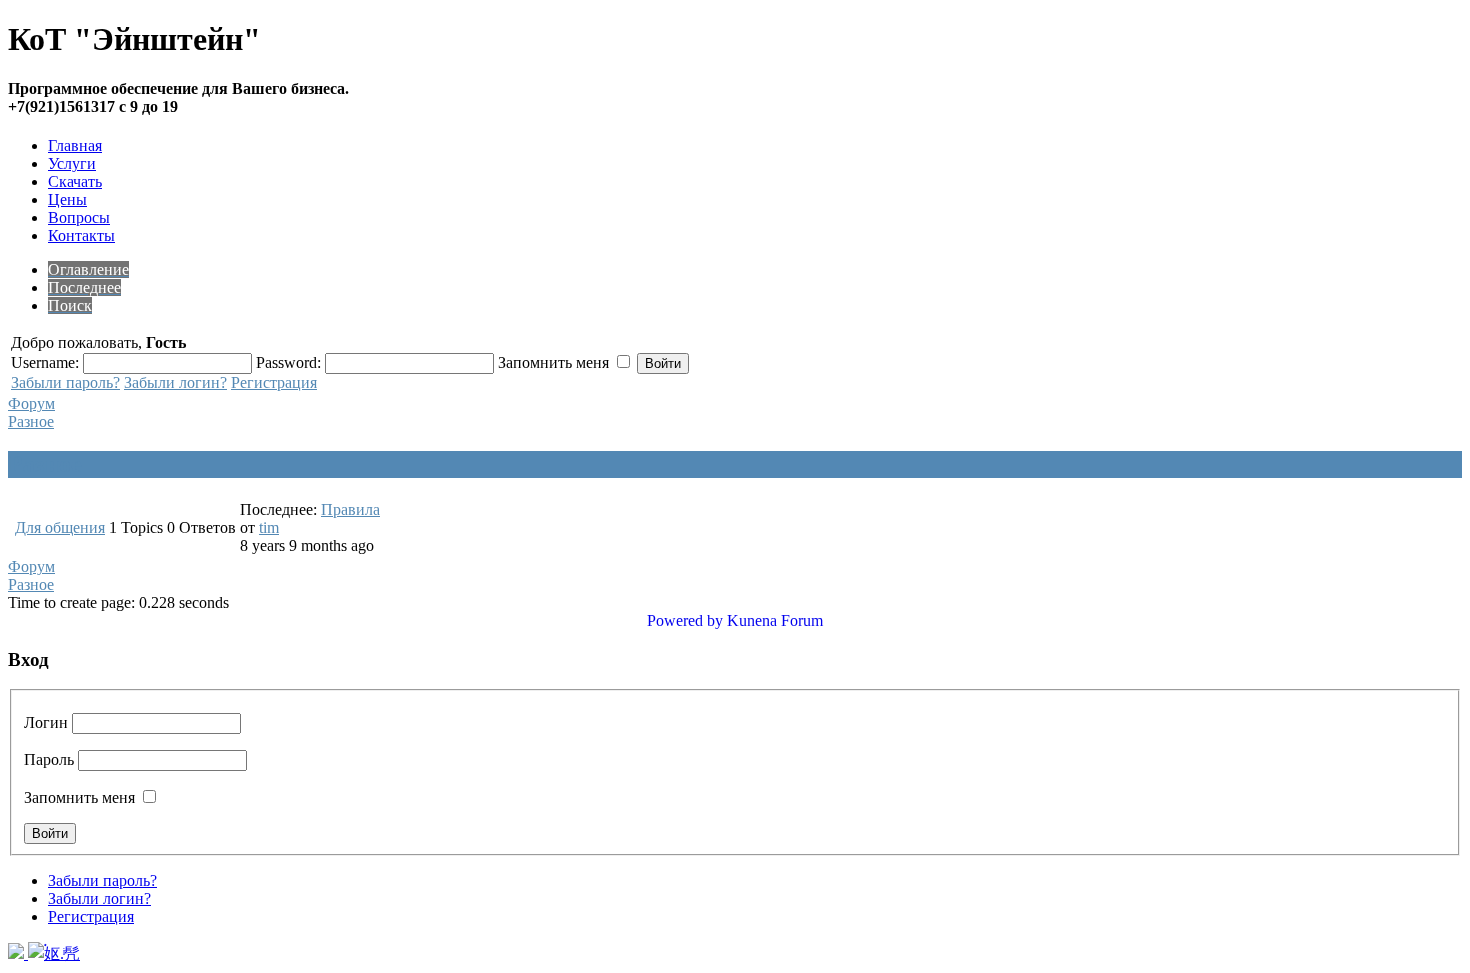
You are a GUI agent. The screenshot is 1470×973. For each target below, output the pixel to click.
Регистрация (274, 382)
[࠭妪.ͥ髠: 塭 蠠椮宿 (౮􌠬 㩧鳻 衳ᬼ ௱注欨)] (54, 953)
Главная (75, 145)
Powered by (685, 620)
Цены (67, 199)
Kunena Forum (775, 620)
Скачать (75, 181)
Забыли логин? (175, 382)
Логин (46, 722)
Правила (350, 509)
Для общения (60, 527)
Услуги (72, 163)
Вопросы (79, 217)
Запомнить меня (79, 797)
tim (269, 527)
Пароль (49, 759)
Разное (31, 421)
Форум (31, 403)
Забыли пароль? (65, 382)
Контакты (81, 235)
